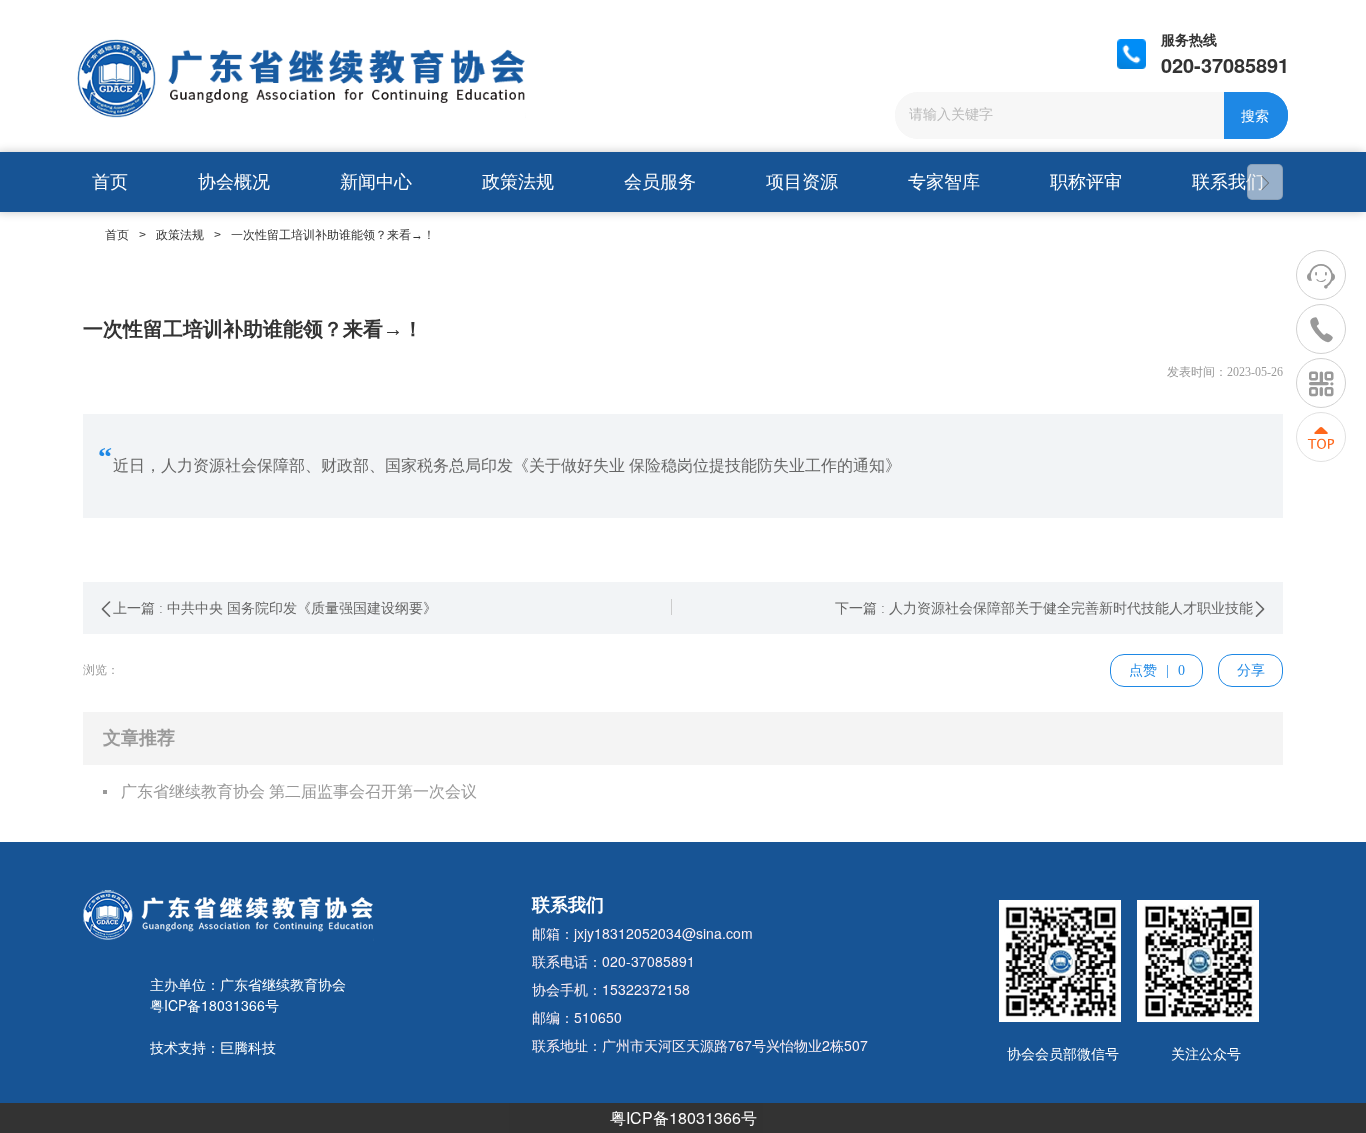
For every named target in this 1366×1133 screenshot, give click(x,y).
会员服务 (660, 182)
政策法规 (518, 182)
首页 (110, 182)
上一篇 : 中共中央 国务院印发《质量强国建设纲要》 (275, 608)
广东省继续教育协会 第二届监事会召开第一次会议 (299, 791)
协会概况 (234, 182)
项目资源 (802, 182)
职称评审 (1086, 182)
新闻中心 (376, 182)
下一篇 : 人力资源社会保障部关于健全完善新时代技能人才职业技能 (1044, 608)
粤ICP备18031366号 (683, 1117)
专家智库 (944, 182)
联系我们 (1228, 182)
